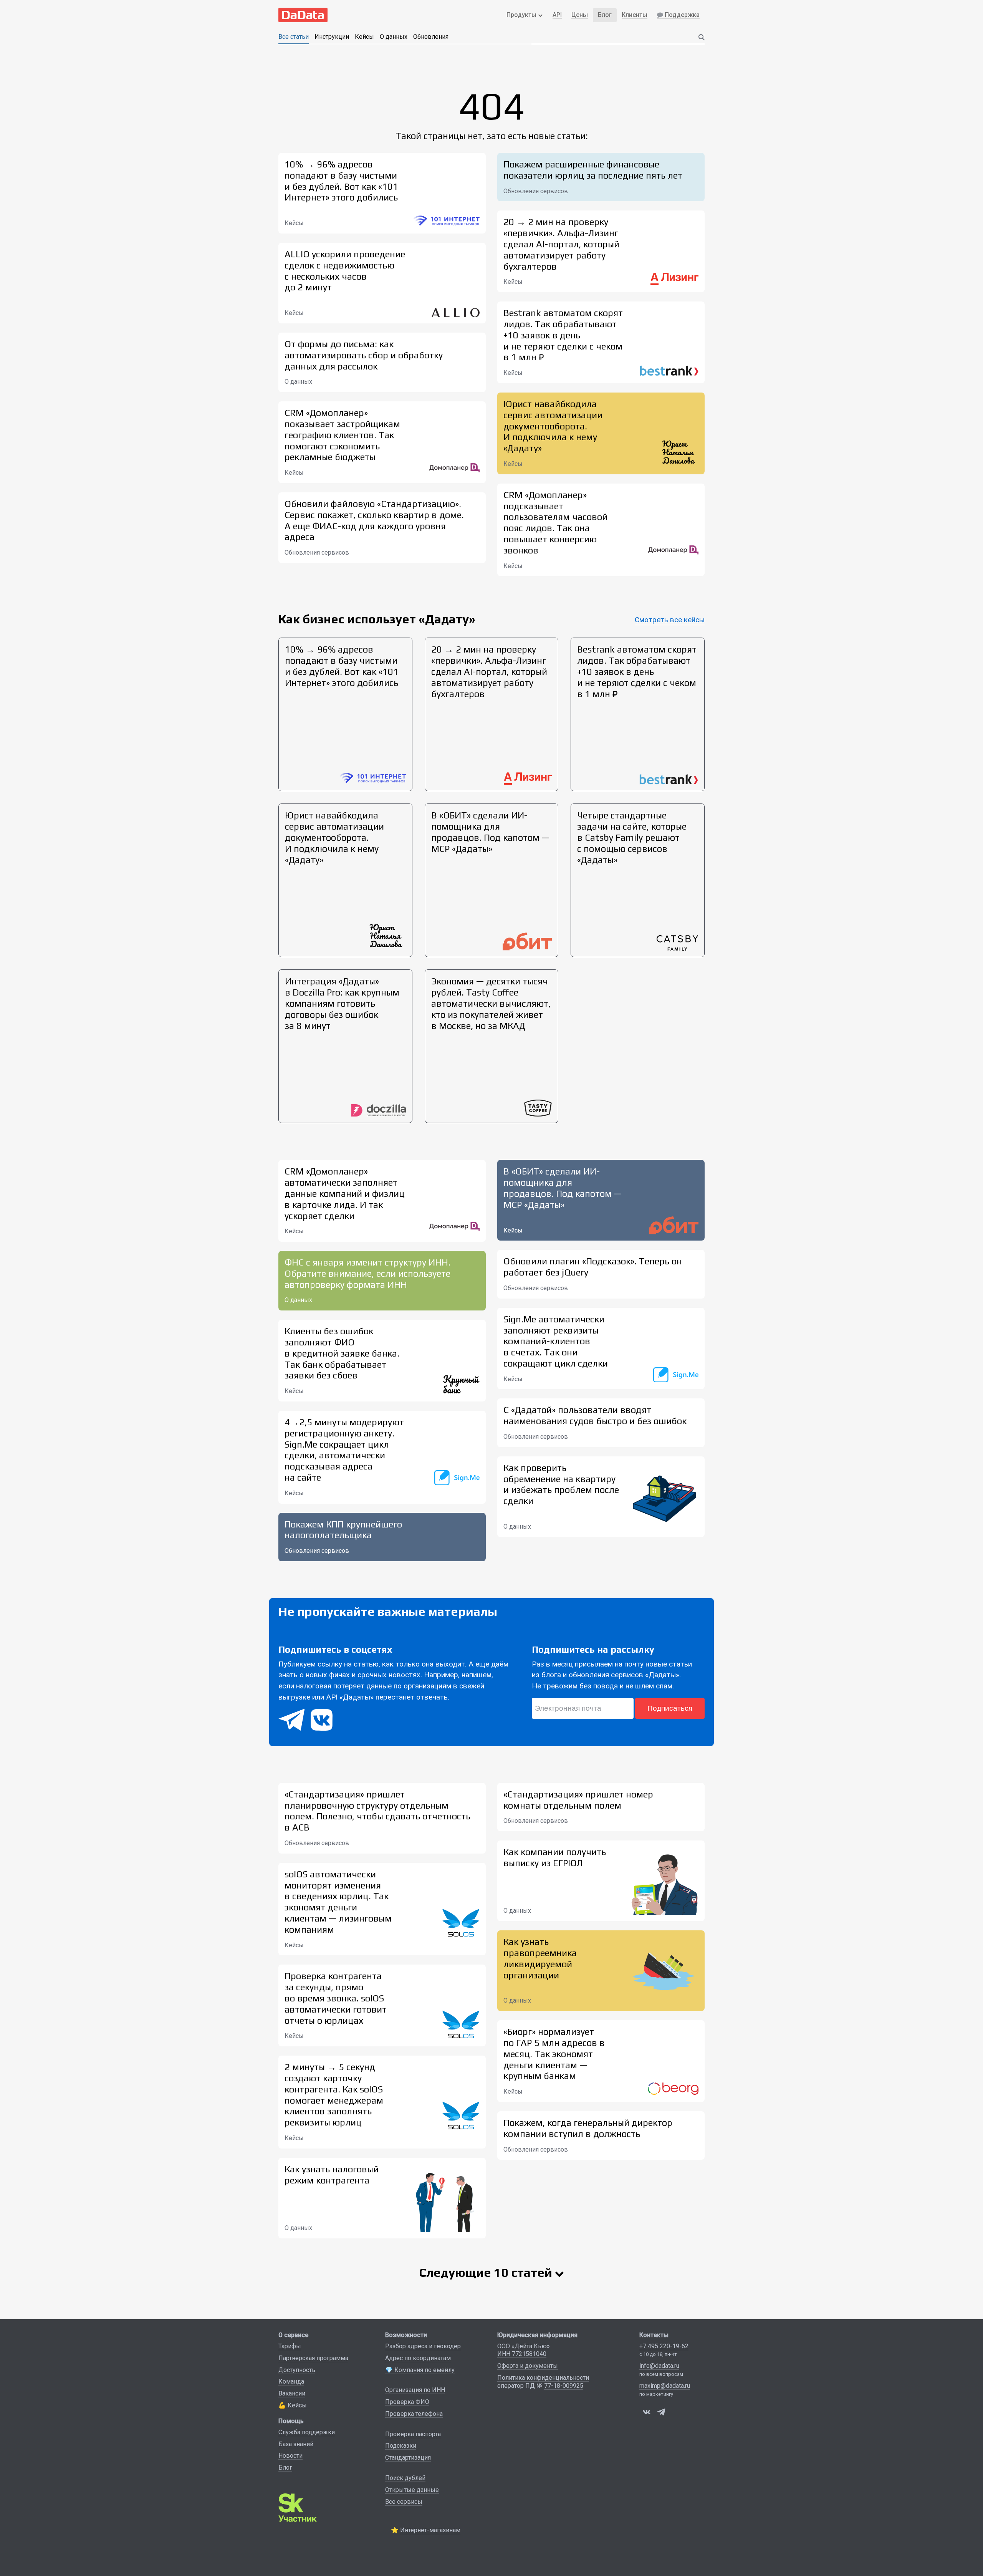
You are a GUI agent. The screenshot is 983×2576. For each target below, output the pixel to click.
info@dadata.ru (659, 2366)
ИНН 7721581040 (522, 2354)
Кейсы (364, 37)
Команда (291, 2381)
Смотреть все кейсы (670, 620)
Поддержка (682, 15)
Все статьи (294, 37)
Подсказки (401, 2446)
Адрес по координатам (418, 2358)
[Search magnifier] (702, 37)
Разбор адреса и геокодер (423, 2346)
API (557, 15)
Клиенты (635, 15)
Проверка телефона (414, 2414)
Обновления (431, 37)
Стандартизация (408, 2458)
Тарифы (290, 2346)
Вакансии (292, 2393)
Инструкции (332, 37)
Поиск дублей (405, 2478)
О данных (394, 37)
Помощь (291, 2421)
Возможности (406, 2335)
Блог (285, 2467)
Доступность (297, 2370)
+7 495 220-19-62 (664, 2346)
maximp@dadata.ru (665, 2386)
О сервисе (293, 2335)
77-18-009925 (564, 2386)
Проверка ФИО (407, 2402)
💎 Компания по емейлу (420, 2370)
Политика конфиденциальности (543, 2378)
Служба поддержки (307, 2432)
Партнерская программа (313, 2358)
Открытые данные (412, 2490)
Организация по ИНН (415, 2390)
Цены (580, 15)
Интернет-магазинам (430, 2530)
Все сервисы (404, 2502)
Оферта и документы (528, 2366)
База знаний (296, 2444)
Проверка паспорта (413, 2434)
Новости (290, 2456)
